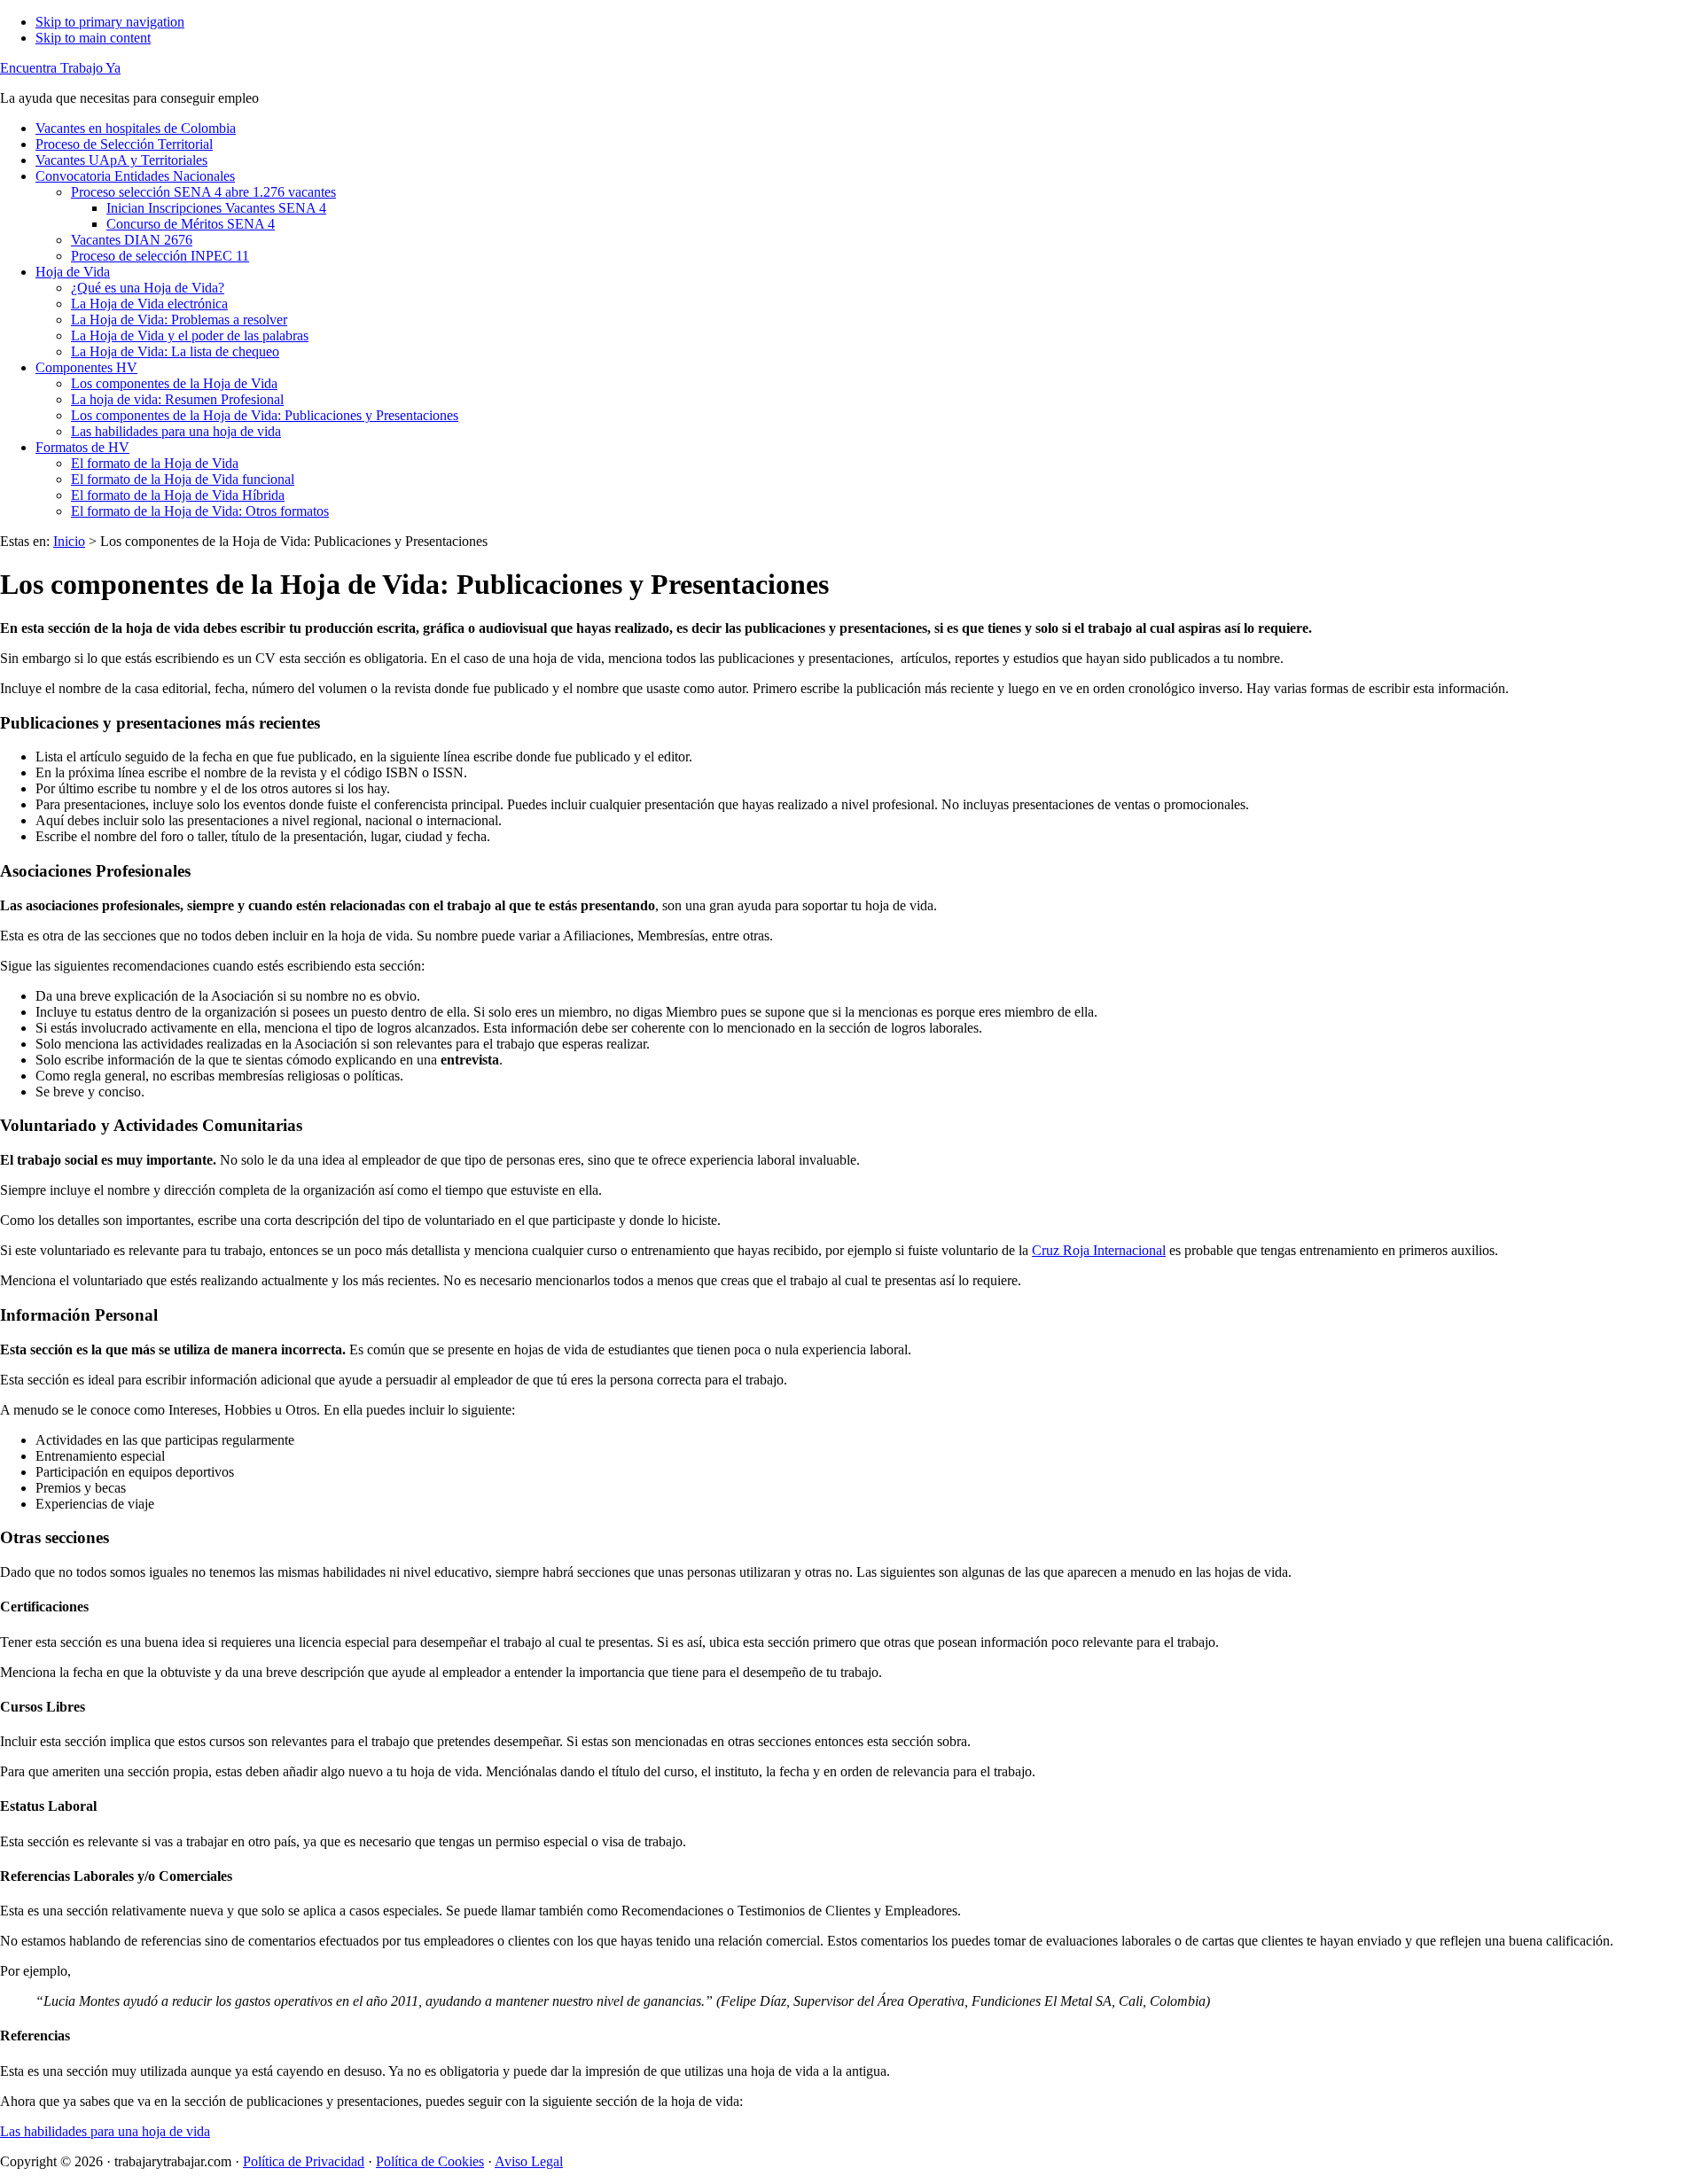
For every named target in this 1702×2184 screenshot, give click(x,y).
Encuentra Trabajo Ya (60, 68)
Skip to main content (93, 38)
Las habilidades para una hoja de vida (105, 2131)
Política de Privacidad (304, 2161)
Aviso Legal (529, 2161)
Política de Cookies (430, 2161)
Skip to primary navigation (110, 22)
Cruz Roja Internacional (1099, 1250)
